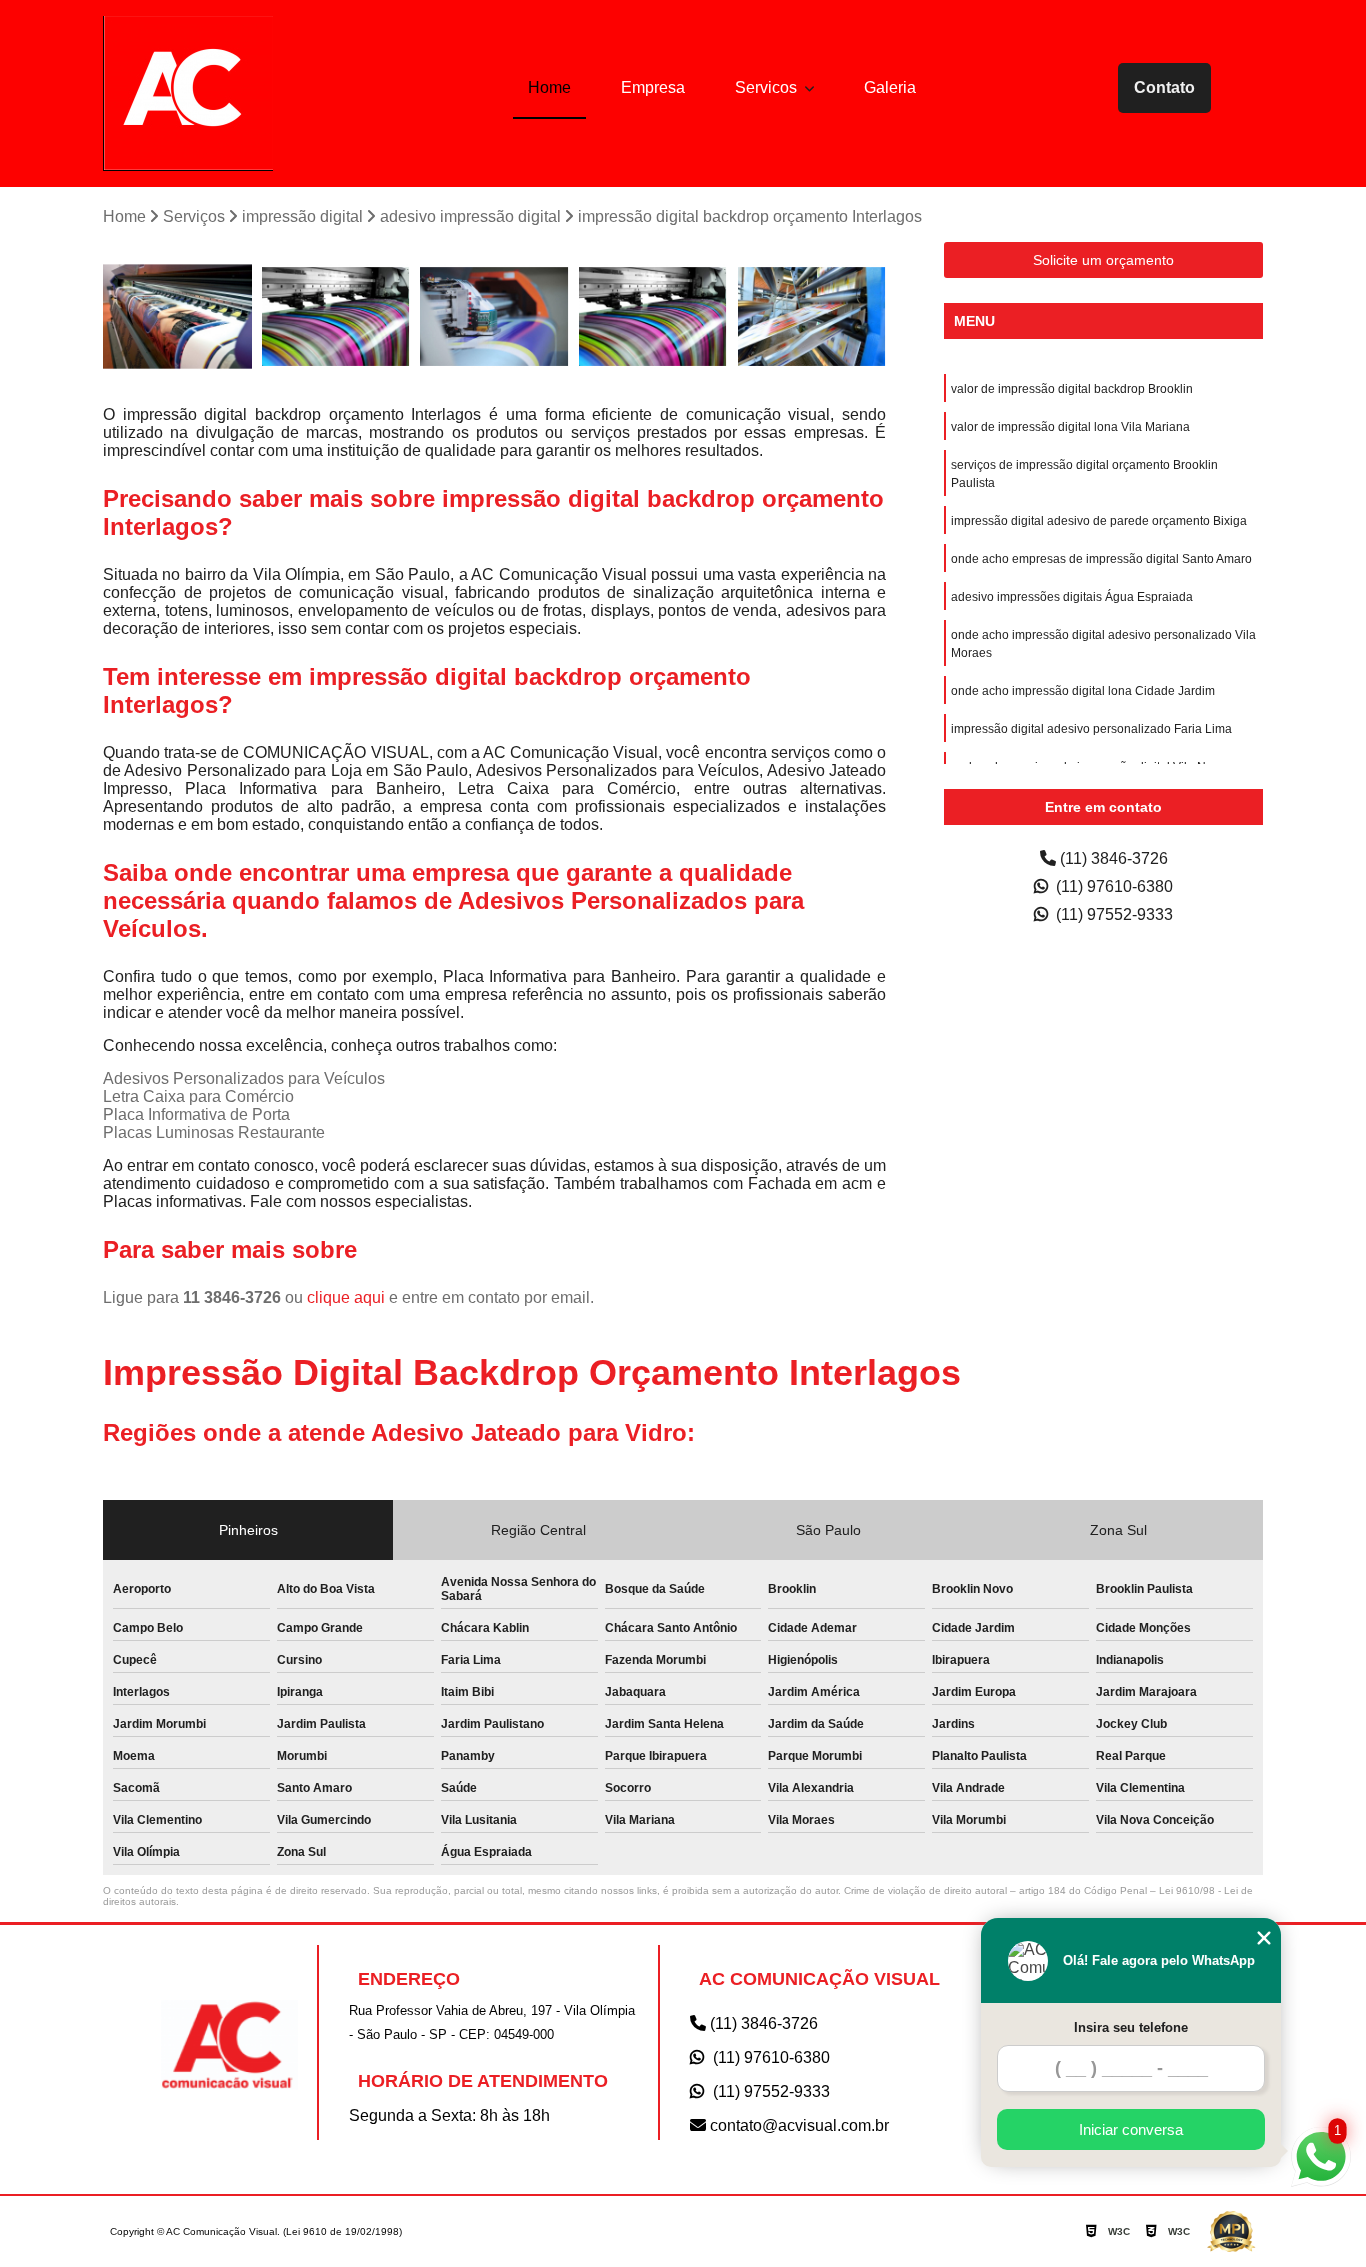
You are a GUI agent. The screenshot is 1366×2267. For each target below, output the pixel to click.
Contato (1164, 87)
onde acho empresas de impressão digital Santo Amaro (1101, 559)
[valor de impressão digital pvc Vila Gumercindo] (653, 316)
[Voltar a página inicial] (188, 93)
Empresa (653, 87)
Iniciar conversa (1131, 2129)
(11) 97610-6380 (1112, 886)
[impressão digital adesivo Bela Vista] (177, 316)
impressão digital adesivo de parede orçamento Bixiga (1099, 521)
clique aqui (346, 1297)
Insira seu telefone (1131, 2027)
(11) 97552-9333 (1112, 914)
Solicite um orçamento (1103, 260)
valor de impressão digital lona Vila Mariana (1070, 427)
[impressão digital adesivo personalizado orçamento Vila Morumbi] (811, 316)
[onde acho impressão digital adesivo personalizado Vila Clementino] (494, 316)
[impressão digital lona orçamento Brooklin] (336, 316)
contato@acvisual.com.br (797, 2125)
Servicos (768, 87)
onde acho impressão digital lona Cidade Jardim (1083, 691)
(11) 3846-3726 (1112, 858)
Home (549, 87)
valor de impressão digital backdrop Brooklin (1072, 389)
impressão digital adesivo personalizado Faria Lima (1091, 729)
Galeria (890, 87)
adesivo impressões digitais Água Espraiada (1072, 597)
